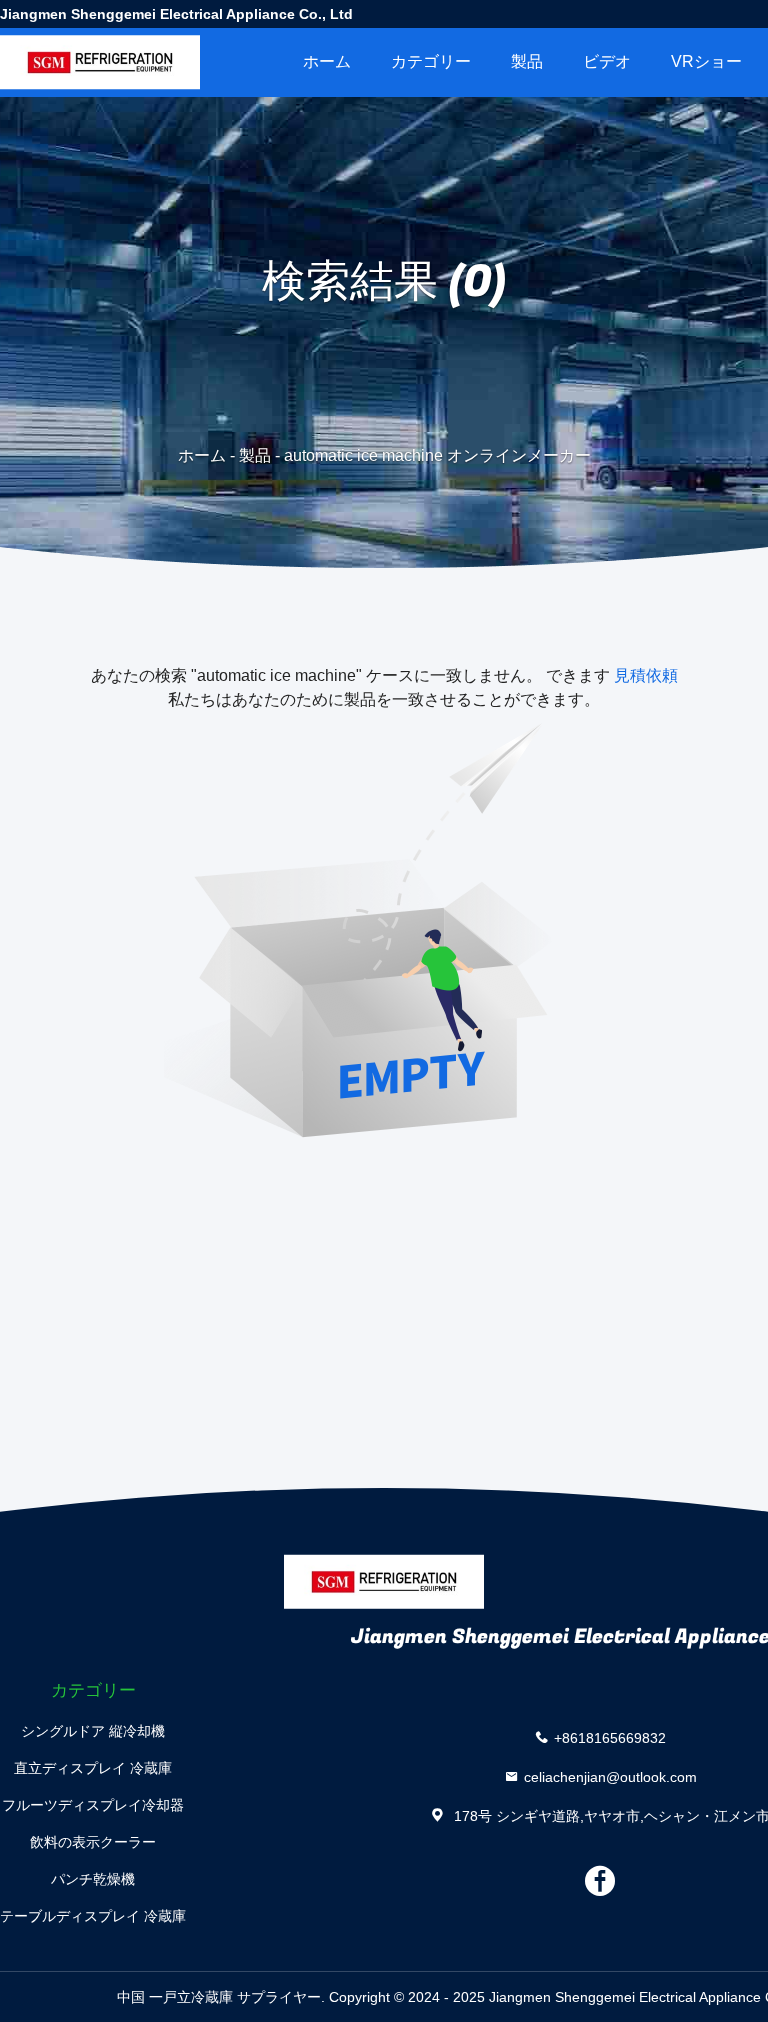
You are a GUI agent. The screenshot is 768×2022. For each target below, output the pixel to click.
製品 (527, 61)
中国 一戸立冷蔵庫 (175, 1997)
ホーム (327, 61)
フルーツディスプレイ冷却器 (93, 1805)
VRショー (706, 61)
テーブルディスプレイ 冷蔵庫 (93, 1916)
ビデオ (607, 61)
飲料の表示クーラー (93, 1842)
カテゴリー (431, 61)
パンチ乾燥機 (93, 1879)
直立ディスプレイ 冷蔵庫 (93, 1768)
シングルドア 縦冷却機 (93, 1731)
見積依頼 (646, 675)
